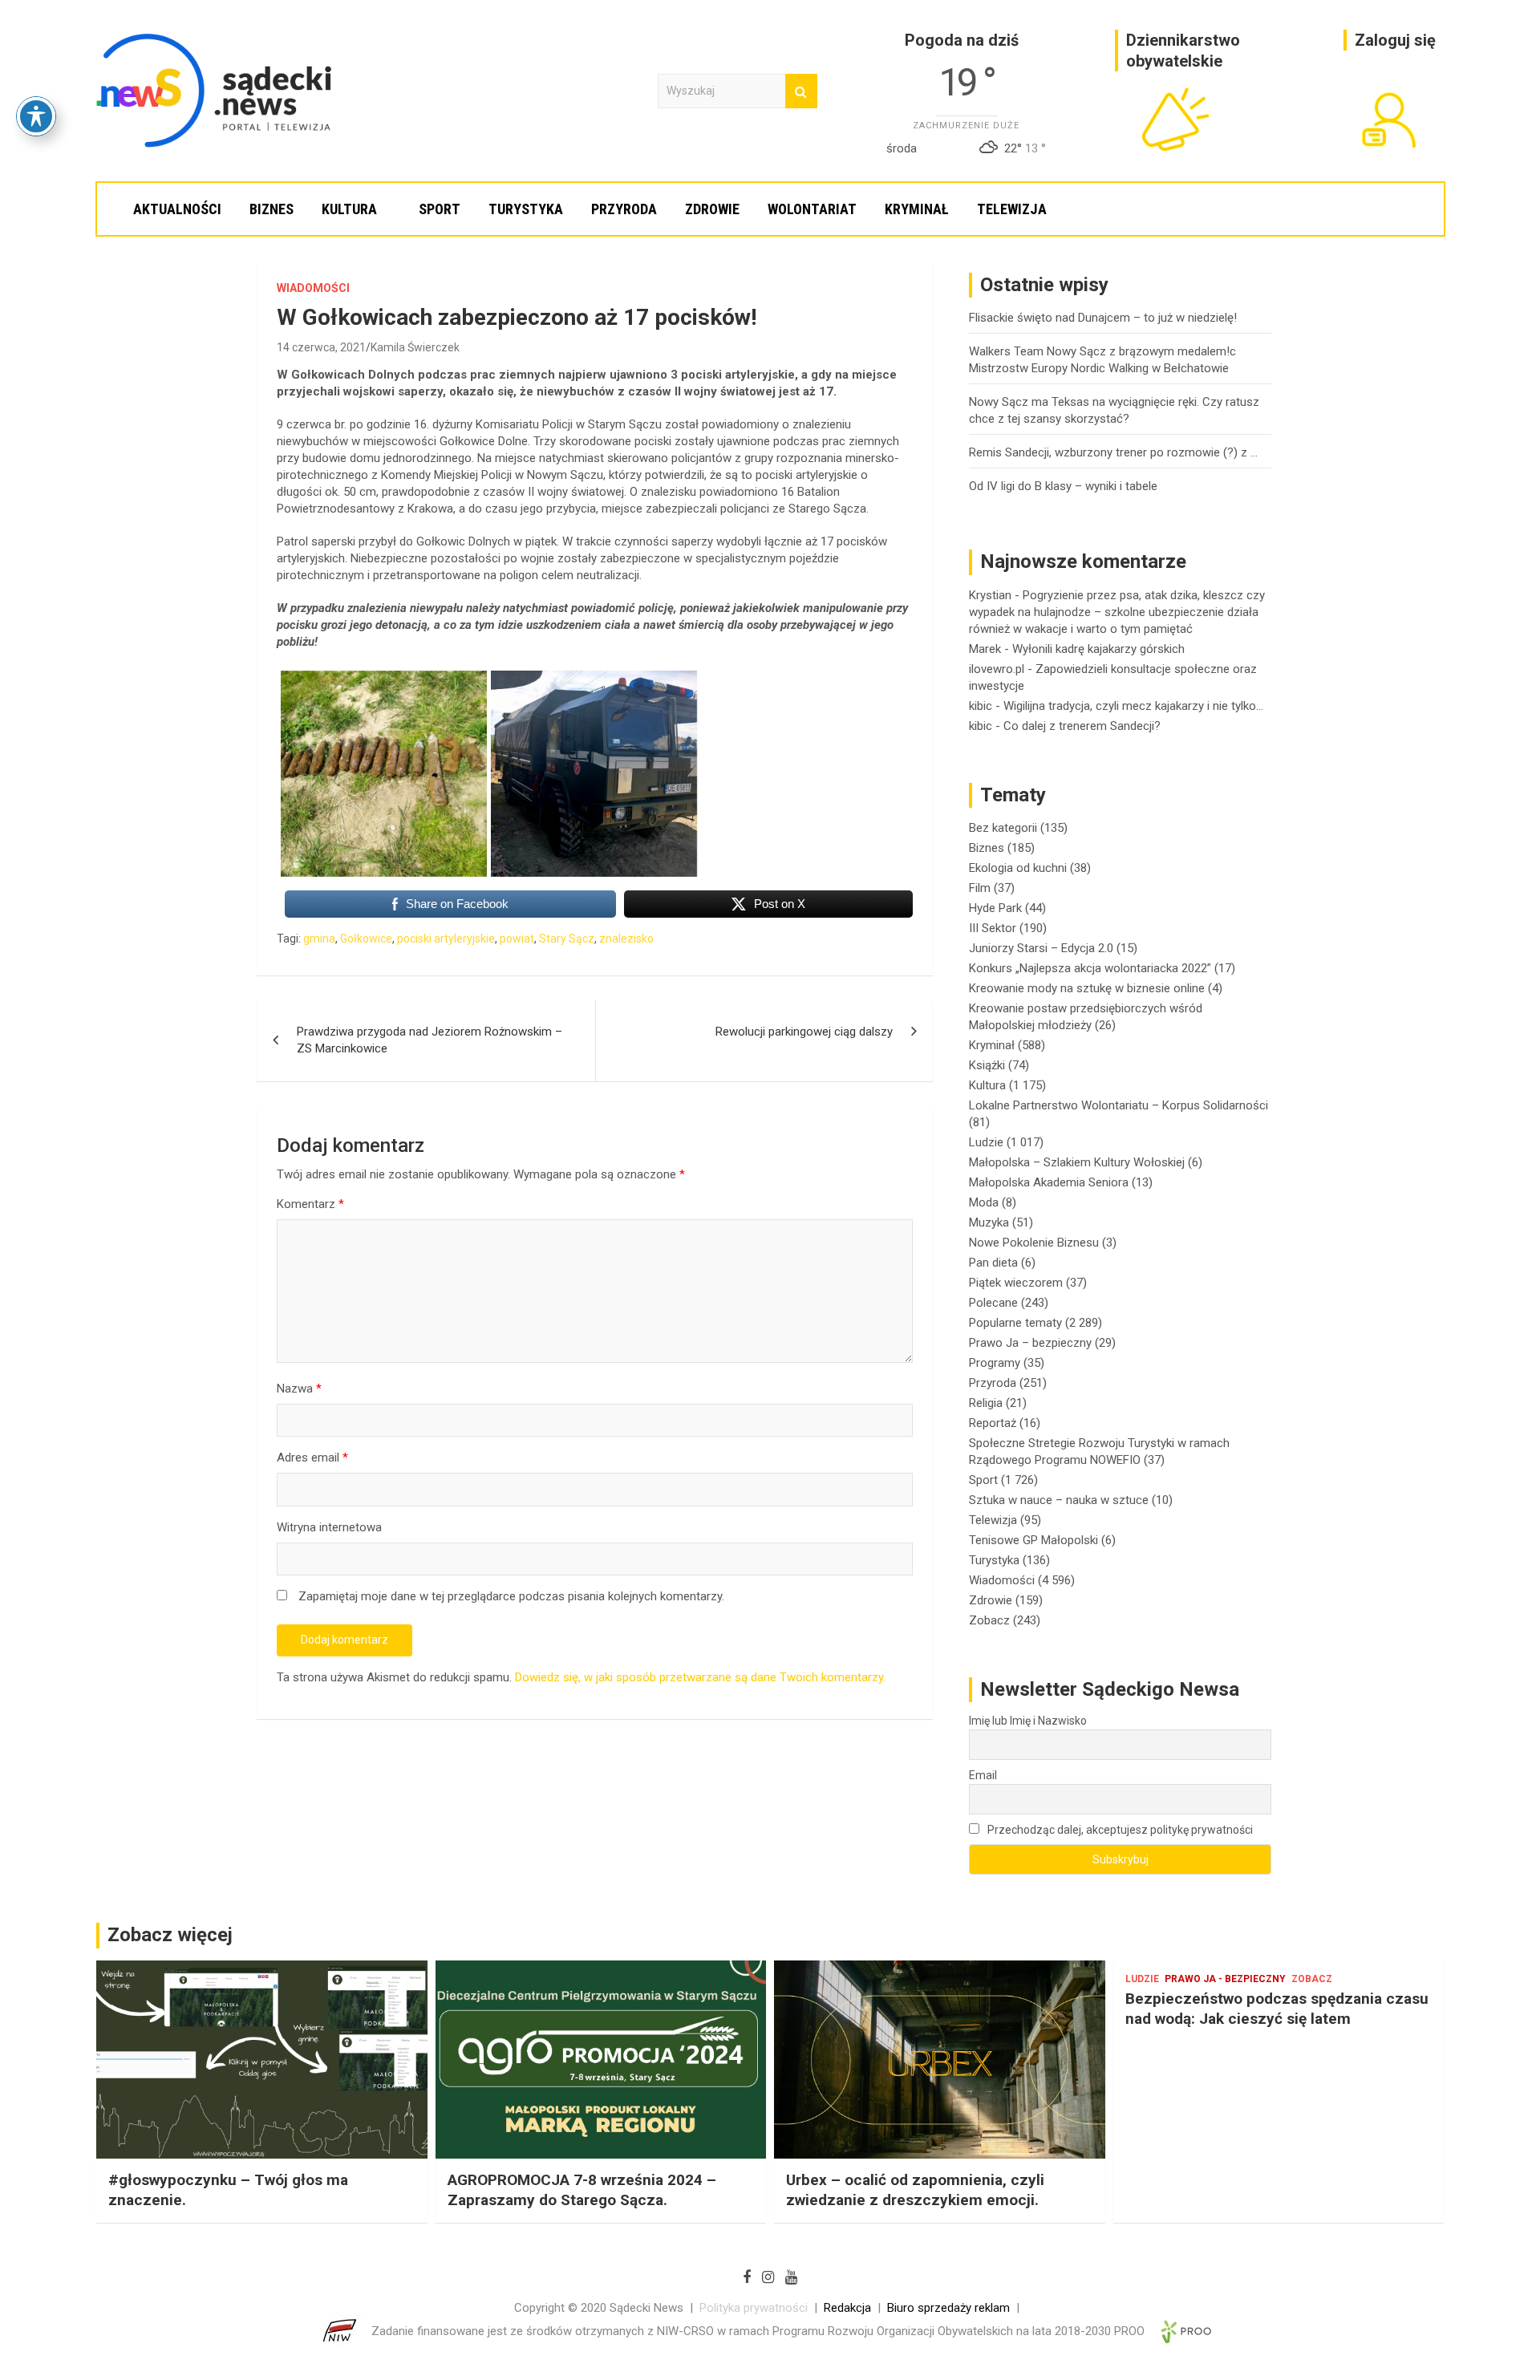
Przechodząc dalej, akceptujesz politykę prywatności (1119, 1830)
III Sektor (993, 928)
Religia (986, 1403)
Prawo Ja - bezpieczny (1225, 1979)
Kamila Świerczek (415, 347)
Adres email (312, 1458)
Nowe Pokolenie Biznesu (1034, 1243)
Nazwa (299, 1389)
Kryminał (917, 209)
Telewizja (1012, 209)
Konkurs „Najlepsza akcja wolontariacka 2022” (1090, 968)
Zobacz (989, 1620)
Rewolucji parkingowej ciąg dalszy (804, 1032)
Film (980, 888)
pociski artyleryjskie (446, 939)
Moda (984, 1202)
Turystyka (526, 209)
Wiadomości (313, 288)
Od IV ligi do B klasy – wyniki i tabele (1063, 486)
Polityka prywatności (754, 2308)
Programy (995, 1363)
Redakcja (847, 2308)
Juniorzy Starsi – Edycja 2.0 (1041, 948)
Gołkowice (366, 939)
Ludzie (986, 1142)
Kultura (349, 209)
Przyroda (624, 209)
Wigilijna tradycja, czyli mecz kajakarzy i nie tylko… (1133, 706)
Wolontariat (812, 209)
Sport (440, 209)
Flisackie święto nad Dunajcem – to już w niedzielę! (1103, 318)
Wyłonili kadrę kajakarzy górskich (1098, 649)
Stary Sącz (567, 939)
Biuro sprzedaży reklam (948, 2308)
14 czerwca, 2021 (321, 347)
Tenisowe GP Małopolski (1033, 1540)
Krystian (990, 595)
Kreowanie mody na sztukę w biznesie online (1087, 988)
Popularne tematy (1015, 1323)
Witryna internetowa (329, 1527)
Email (983, 1775)
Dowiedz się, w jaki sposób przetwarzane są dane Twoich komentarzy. (700, 1677)
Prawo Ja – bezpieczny (1030, 1343)
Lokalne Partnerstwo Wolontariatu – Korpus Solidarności (1119, 1105)
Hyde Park (995, 908)
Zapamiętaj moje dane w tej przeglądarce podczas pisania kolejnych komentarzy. (511, 1596)
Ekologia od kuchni (1018, 868)
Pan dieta (993, 1263)
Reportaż (993, 1423)
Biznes (272, 209)
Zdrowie (712, 209)
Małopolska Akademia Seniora (1049, 1182)
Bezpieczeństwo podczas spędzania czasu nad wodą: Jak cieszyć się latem (1277, 2009)
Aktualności (177, 209)
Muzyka (989, 1222)
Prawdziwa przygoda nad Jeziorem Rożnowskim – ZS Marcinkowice (430, 1040)
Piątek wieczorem (1016, 1283)
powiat (517, 939)
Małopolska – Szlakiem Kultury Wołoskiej (1077, 1162)
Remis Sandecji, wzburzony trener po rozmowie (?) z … (1113, 452)
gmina (319, 939)
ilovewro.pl (997, 669)
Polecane (993, 1303)
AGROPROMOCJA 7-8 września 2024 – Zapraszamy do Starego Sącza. (582, 2190)
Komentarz (310, 1204)
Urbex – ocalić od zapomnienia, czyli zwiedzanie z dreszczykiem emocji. (915, 2190)
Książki (987, 1065)
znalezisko (626, 939)
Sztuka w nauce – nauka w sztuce (1059, 1500)
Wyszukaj (801, 91)
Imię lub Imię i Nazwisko (1028, 1721)
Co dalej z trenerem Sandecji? (1082, 726)
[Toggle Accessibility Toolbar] (36, 116)
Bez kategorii (1003, 828)
